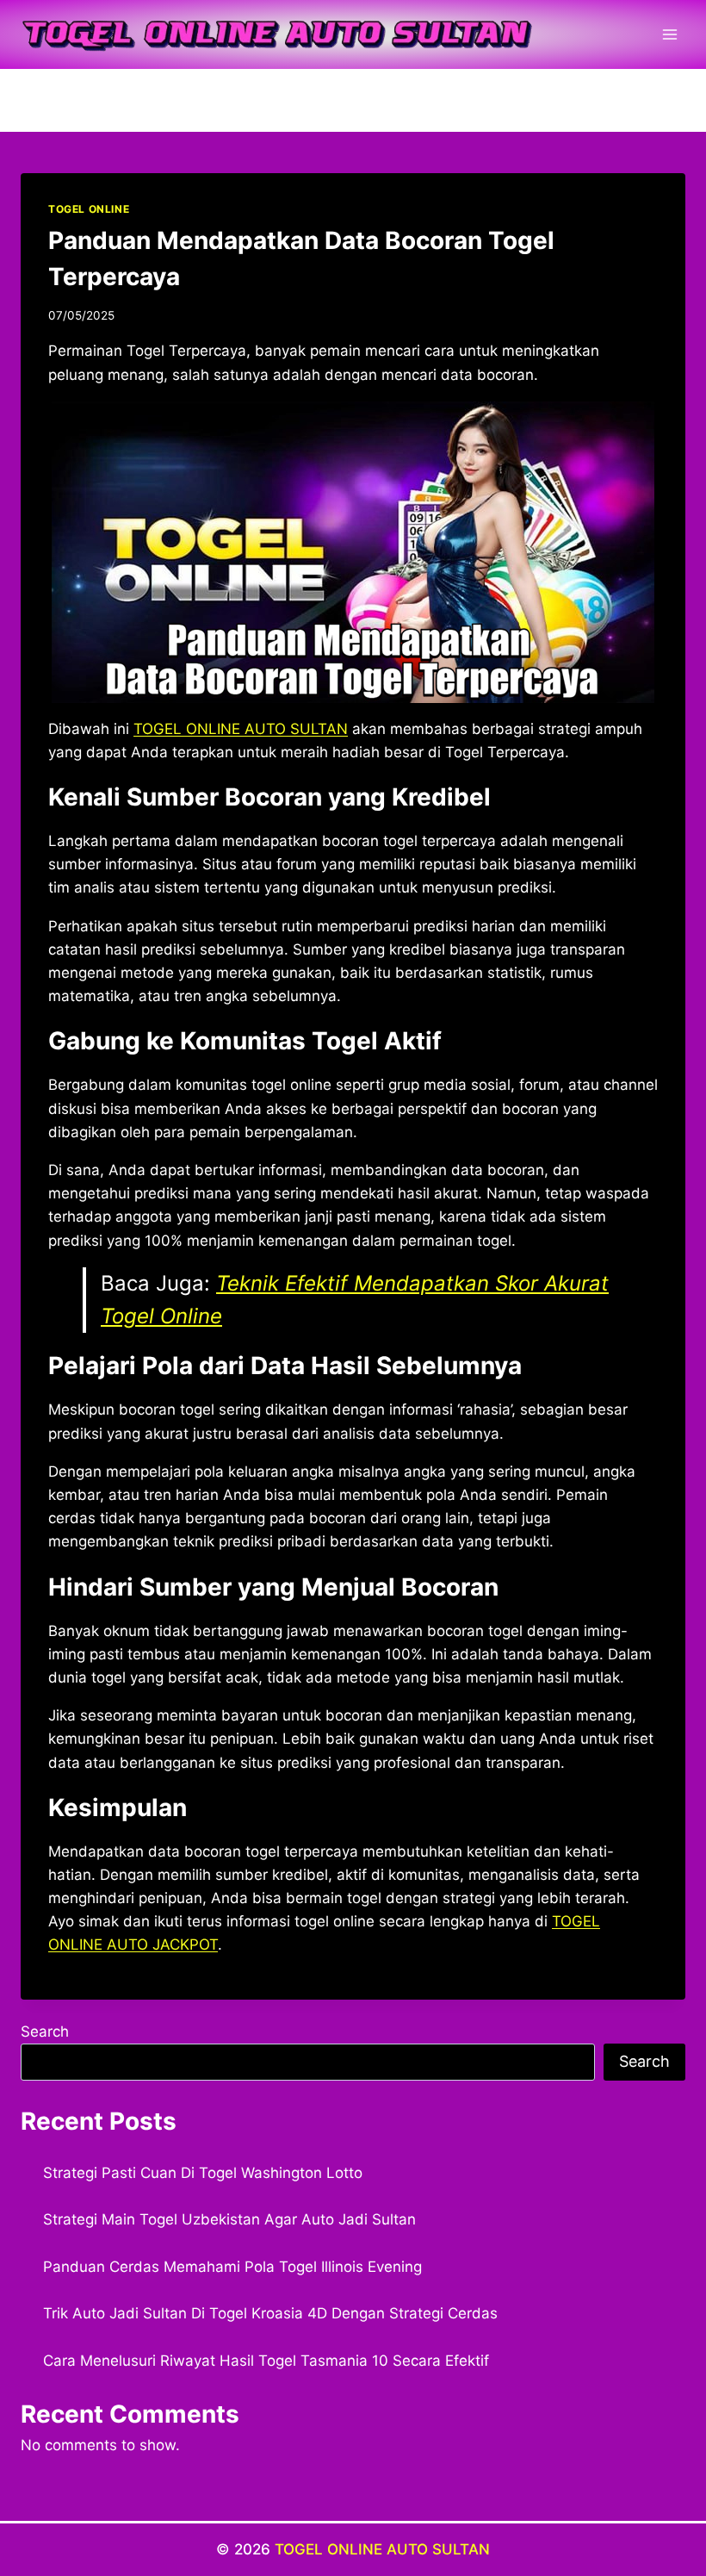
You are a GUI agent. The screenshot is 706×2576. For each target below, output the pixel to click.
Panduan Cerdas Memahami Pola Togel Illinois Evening (232, 2267)
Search (45, 2032)
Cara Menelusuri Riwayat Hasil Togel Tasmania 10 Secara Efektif (266, 2361)
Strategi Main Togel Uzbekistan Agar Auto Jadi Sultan (229, 2219)
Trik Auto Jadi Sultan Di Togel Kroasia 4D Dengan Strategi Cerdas (270, 2313)
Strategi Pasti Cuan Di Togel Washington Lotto (203, 2173)
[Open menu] (669, 34)
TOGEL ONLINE (89, 209)
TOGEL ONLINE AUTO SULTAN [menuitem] (241, 729)
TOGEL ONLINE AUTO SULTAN (382, 2549)
